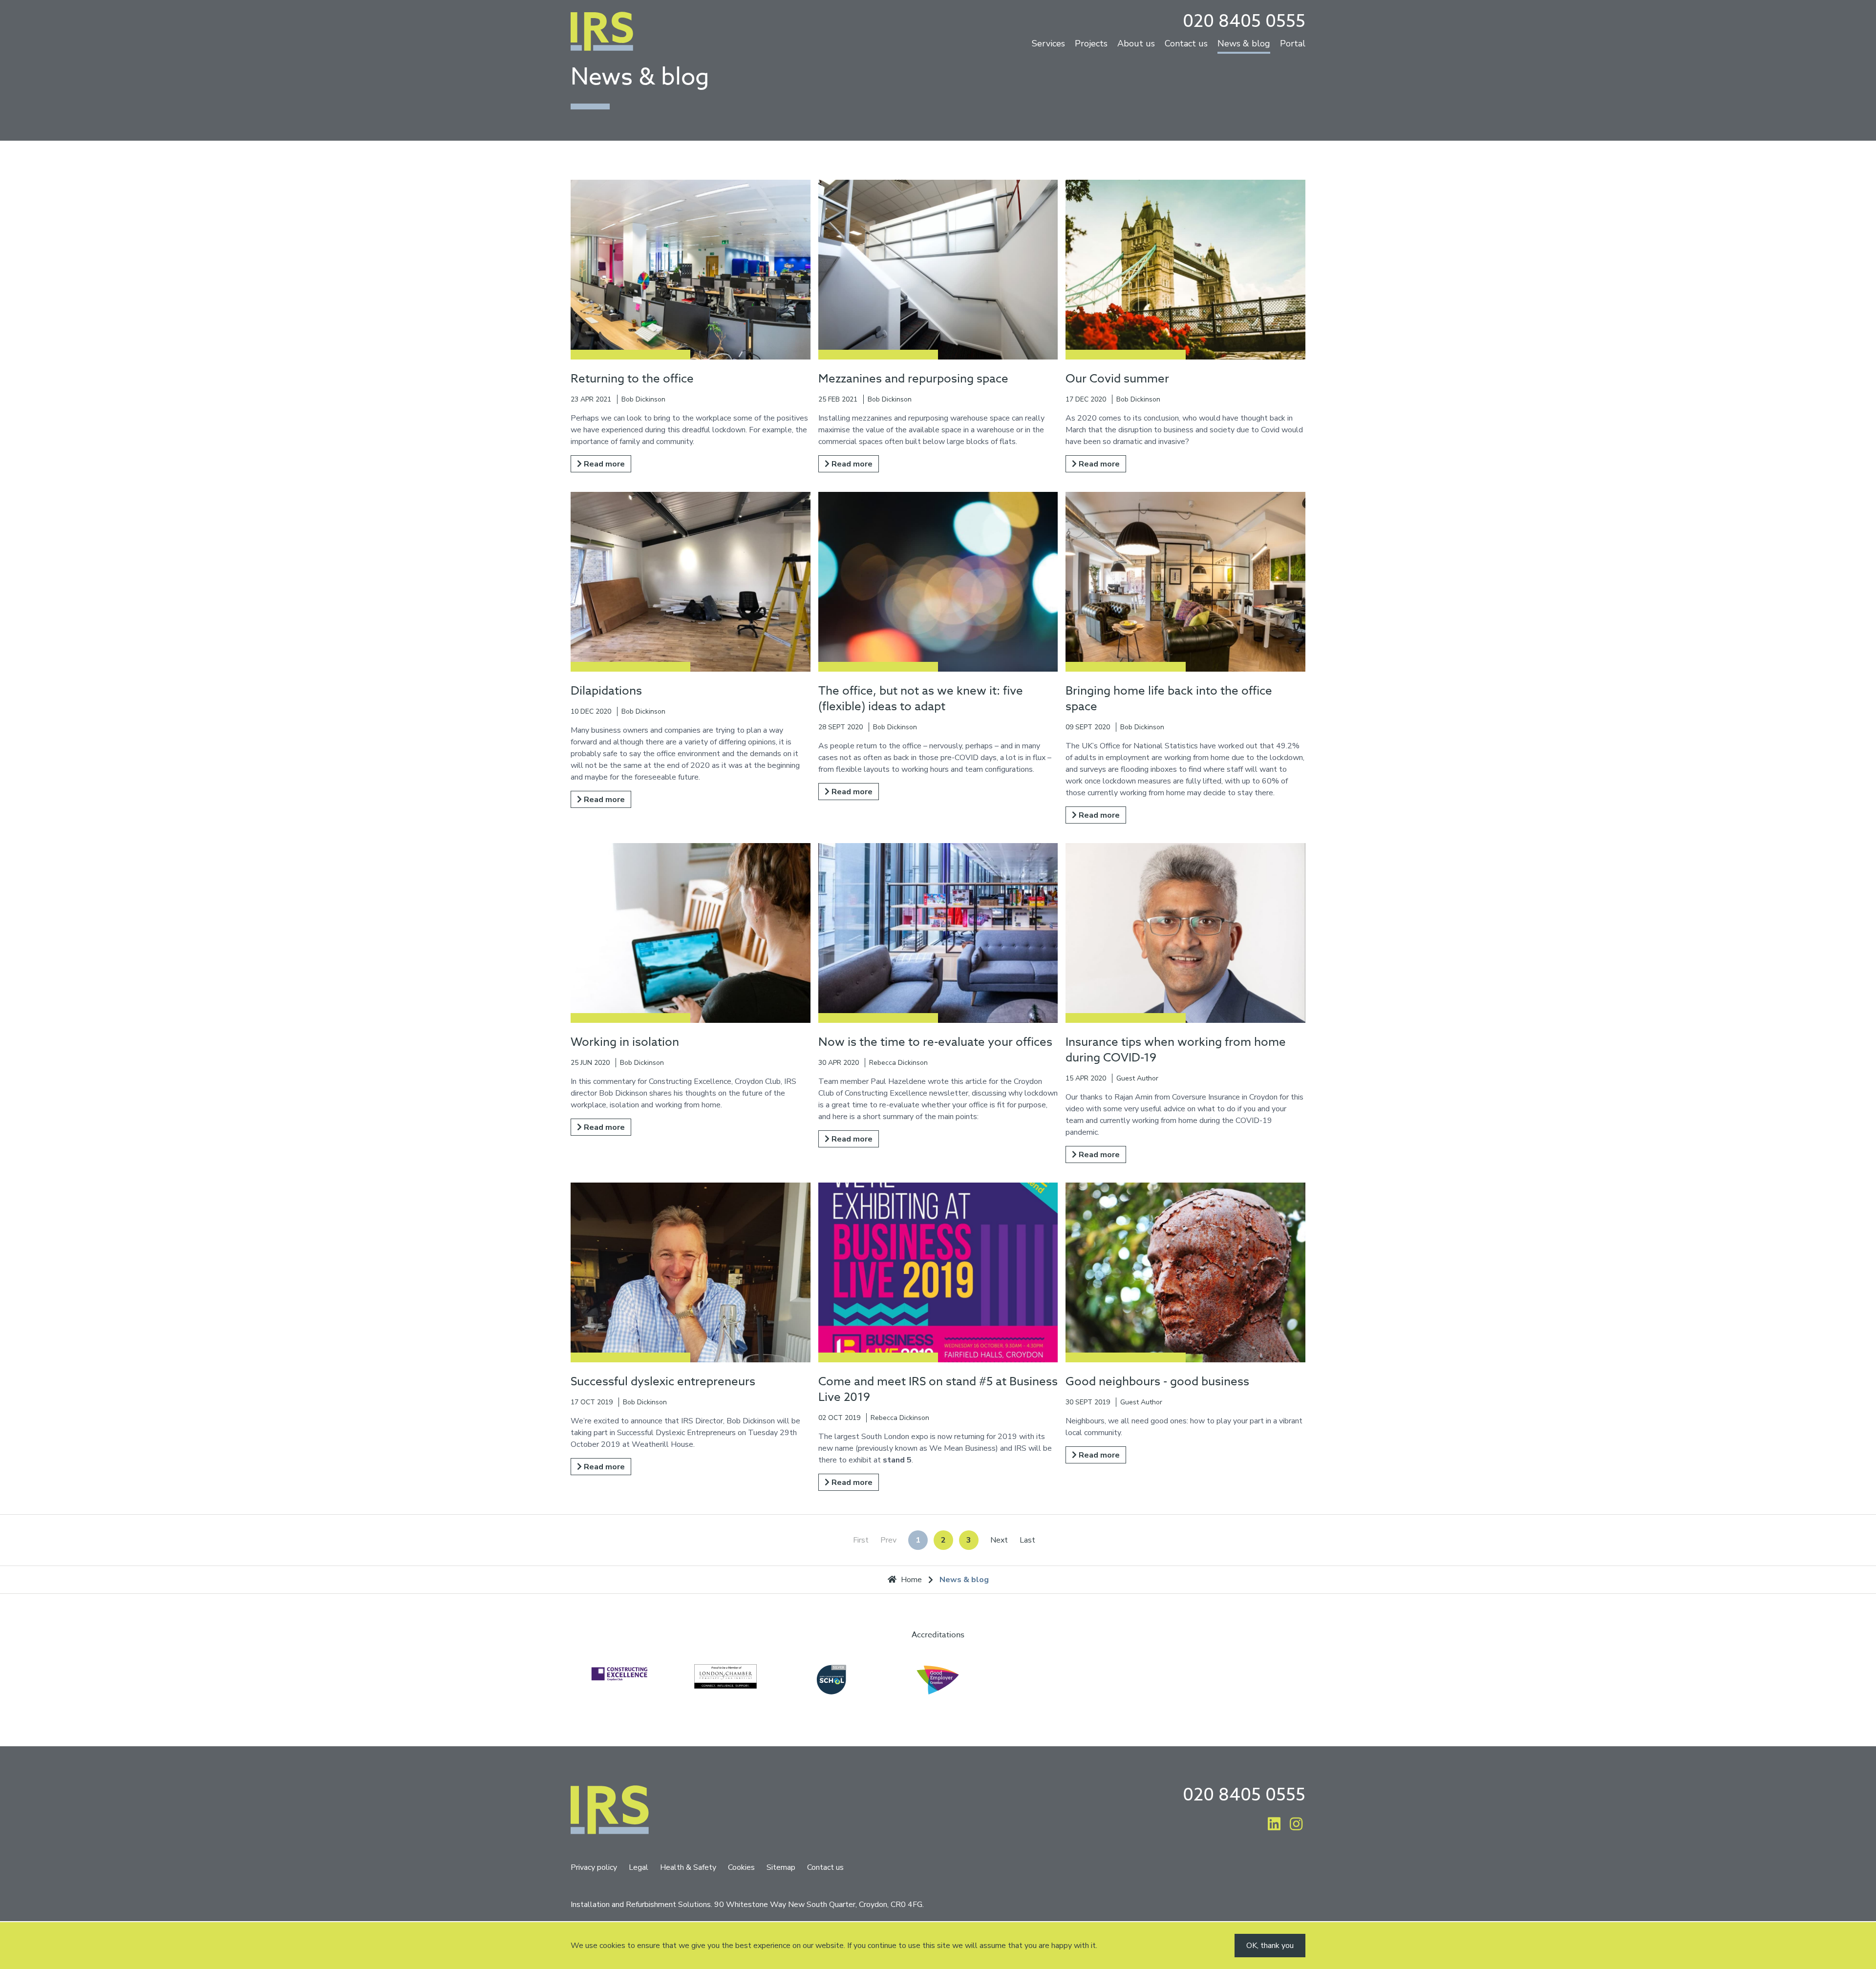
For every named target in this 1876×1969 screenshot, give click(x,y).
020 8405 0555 (1244, 21)
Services (1048, 44)
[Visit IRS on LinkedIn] (1274, 1825)
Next (999, 1540)
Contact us (1186, 44)
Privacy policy (594, 1867)
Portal (1293, 44)
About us (1136, 44)
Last (1027, 1540)
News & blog (1244, 44)
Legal (639, 1867)
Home (911, 1580)
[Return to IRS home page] (602, 33)
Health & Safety (688, 1867)
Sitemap (781, 1867)
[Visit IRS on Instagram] (1297, 1825)
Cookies (741, 1867)
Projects (1091, 44)
